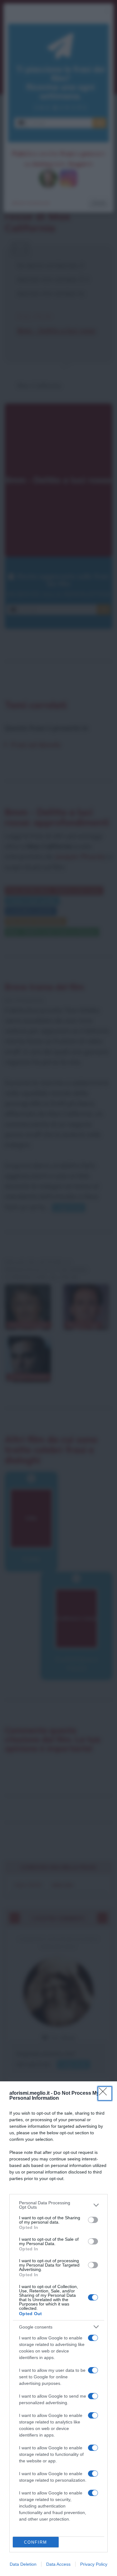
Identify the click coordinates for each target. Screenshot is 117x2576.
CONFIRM (36, 2542)
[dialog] (58, 2329)
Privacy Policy (94, 2564)
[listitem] (58, 2205)
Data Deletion (23, 2564)
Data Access (58, 2564)
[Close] (105, 2093)
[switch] (93, 2220)
